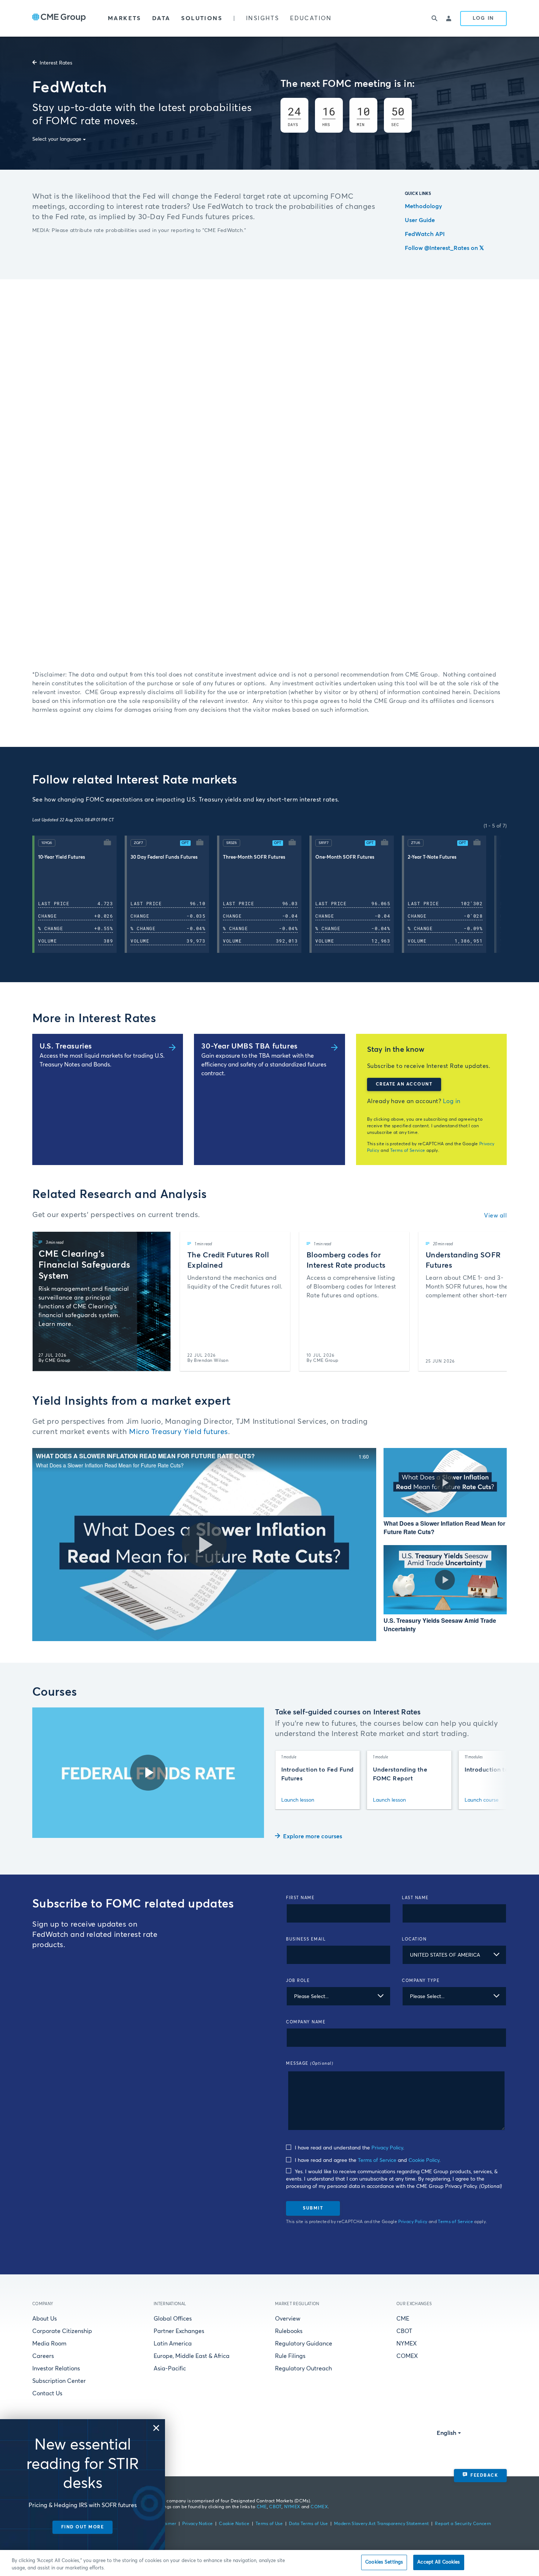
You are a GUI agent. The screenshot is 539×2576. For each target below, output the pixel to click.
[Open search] (434, 18)
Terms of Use (269, 2524)
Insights (263, 18)
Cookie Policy (424, 2160)
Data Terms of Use (308, 2524)
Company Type (421, 1981)
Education (311, 18)
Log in (452, 1101)
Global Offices (173, 2319)
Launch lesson (298, 1800)
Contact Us (47, 2393)
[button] (78, 894)
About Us (45, 2319)
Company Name (306, 2022)
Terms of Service (408, 1151)
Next (502, 894)
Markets (124, 18)
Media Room (49, 2344)
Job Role (298, 1981)
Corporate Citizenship (62, 2331)
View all (495, 1216)
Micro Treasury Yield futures (179, 1432)
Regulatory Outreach (303, 2369)
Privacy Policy (387, 2148)
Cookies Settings (384, 2562)
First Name (300, 1898)
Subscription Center (59, 2381)
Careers (43, 2356)
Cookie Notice (234, 2524)
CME (403, 2319)
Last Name (415, 1898)
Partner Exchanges (179, 2331)
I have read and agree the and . (367, 2160)
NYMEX (407, 2344)
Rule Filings (290, 2356)
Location (414, 1939)
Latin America (173, 2344)
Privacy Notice (197, 2524)
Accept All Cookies (439, 2562)
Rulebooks (289, 2331)
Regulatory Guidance (304, 2344)
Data (161, 18)
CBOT (404, 2331)
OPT (185, 843)
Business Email (306, 1939)
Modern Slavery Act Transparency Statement (382, 2524)
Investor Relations (56, 2369)
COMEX (407, 2356)
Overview (288, 2319)
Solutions (202, 18)
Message (310, 2063)
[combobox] (454, 1955)
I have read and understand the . (349, 2148)
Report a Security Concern (463, 2524)
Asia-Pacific (170, 2369)
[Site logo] (59, 18)
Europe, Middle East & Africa (192, 2356)
